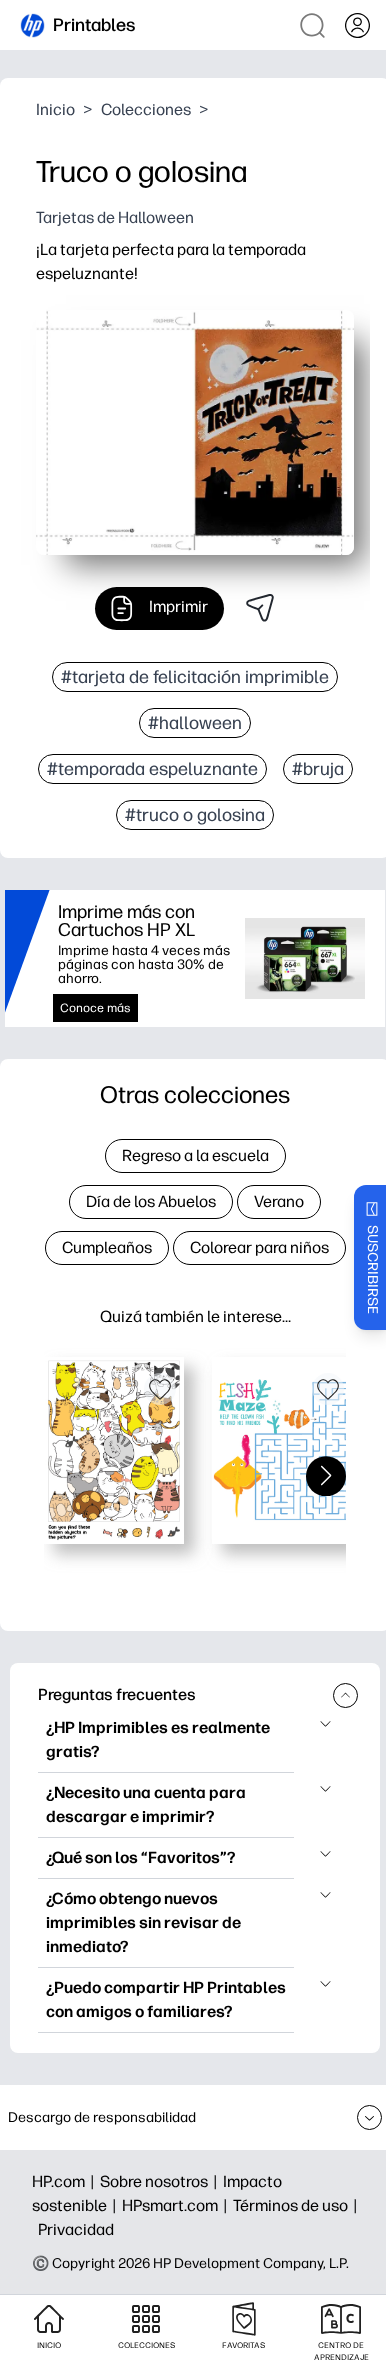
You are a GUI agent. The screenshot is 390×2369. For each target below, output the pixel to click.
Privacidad (76, 2229)
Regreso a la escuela (195, 1155)
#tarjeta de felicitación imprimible (195, 677)
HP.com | (66, 2181)
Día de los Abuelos (151, 1201)
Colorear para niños (259, 1247)
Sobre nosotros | (161, 2181)
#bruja (318, 769)
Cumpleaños (107, 1247)
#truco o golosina (195, 815)
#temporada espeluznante (152, 769)
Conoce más (95, 1008)
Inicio (55, 109)
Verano (279, 1201)
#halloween (195, 723)
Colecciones (146, 109)
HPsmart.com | (177, 2205)
